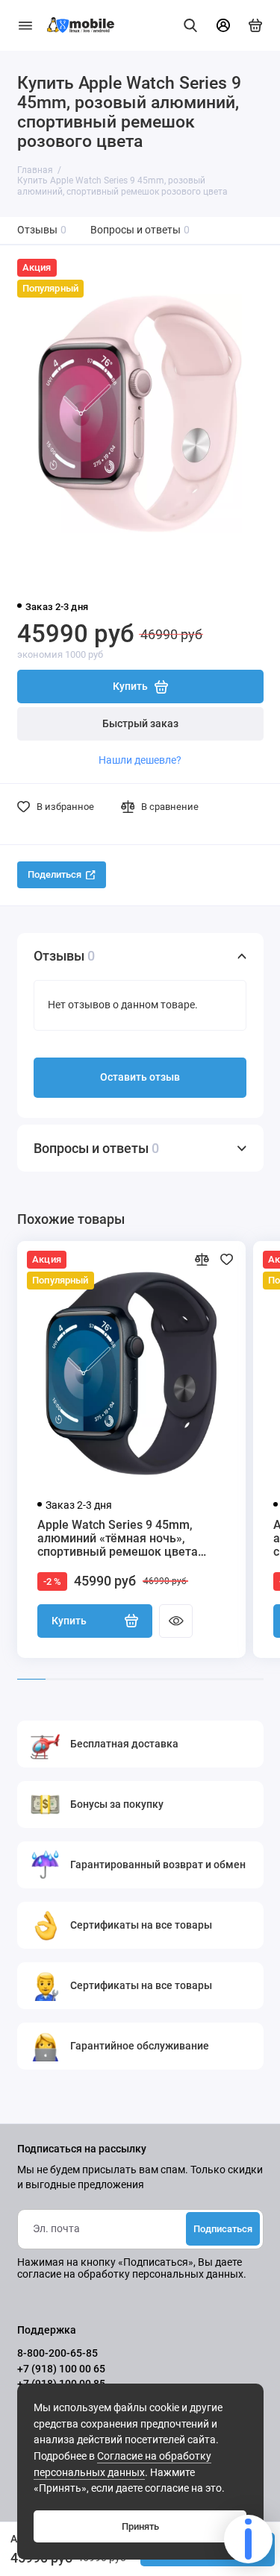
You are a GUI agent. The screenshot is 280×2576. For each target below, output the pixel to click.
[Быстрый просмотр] (176, 1621)
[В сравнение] (202, 1259)
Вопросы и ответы (140, 230)
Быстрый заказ (140, 724)
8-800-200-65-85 (57, 2353)
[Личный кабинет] (223, 25)
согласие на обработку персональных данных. (132, 2274)
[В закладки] (227, 1259)
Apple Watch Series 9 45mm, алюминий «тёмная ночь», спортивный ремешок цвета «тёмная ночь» (118, 1539)
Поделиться (55, 874)
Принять (140, 2526)
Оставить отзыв (140, 1077)
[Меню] (25, 25)
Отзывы (42, 230)
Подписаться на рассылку (82, 2149)
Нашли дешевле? (140, 760)
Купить (69, 1621)
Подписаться (223, 2229)
